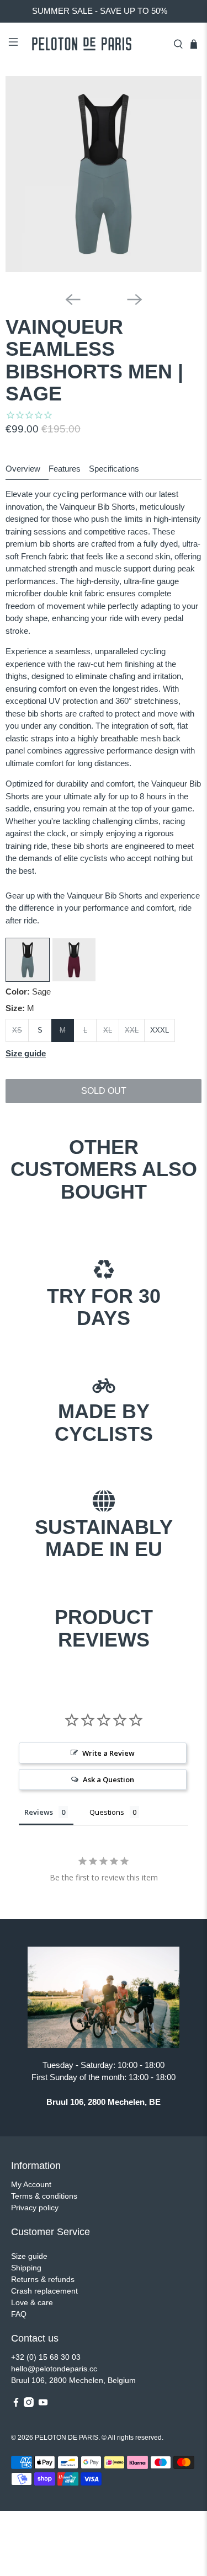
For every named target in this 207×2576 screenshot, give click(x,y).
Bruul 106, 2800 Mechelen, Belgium (73, 2380)
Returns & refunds (43, 2279)
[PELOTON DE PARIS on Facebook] (16, 2404)
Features (65, 469)
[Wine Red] (74, 979)
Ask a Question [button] (108, 1779)
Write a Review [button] (108, 1753)
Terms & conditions (44, 2196)
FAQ (19, 2314)
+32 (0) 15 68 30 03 (46, 2357)
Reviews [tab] (39, 1812)
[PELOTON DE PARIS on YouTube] (43, 2404)
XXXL (160, 1030)
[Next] (135, 300)
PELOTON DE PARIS (67, 2437)
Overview (23, 469)
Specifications (114, 469)
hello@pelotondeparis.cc (54, 2369)
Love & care (32, 2302)
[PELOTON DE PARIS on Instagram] (29, 2404)
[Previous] (73, 300)
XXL (132, 1030)
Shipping (26, 2268)
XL (108, 1030)
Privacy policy (35, 2208)
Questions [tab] (107, 1812)
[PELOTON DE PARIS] (96, 44)
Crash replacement (44, 2291)
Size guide (29, 2256)
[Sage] (28, 979)
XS (17, 1030)
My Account (31, 2184)
